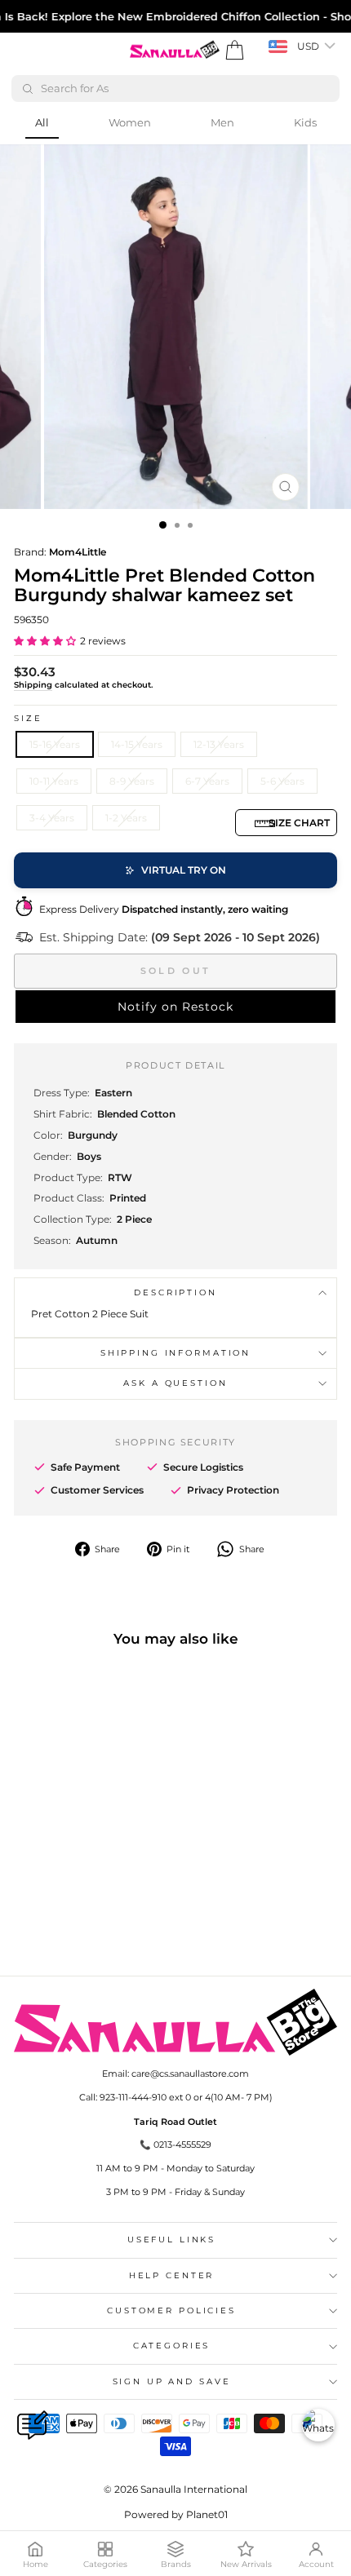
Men (222, 122)
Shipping (33, 685)
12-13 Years (219, 744)
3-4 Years (52, 818)
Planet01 (207, 2514)
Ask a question (175, 1383)
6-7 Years (207, 781)
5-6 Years (282, 781)
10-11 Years (54, 781)
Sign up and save (172, 2381)
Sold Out (175, 971)
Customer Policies (171, 2310)
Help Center (172, 2275)
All (42, 122)
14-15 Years (137, 744)
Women (130, 122)
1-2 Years (126, 818)
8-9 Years (132, 781)
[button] (45, 641)
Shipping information (175, 1353)
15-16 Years (55, 744)
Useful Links (171, 2240)
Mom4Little (78, 552)
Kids (305, 122)
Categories (172, 2346)
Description (175, 1292)
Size (28, 718)
